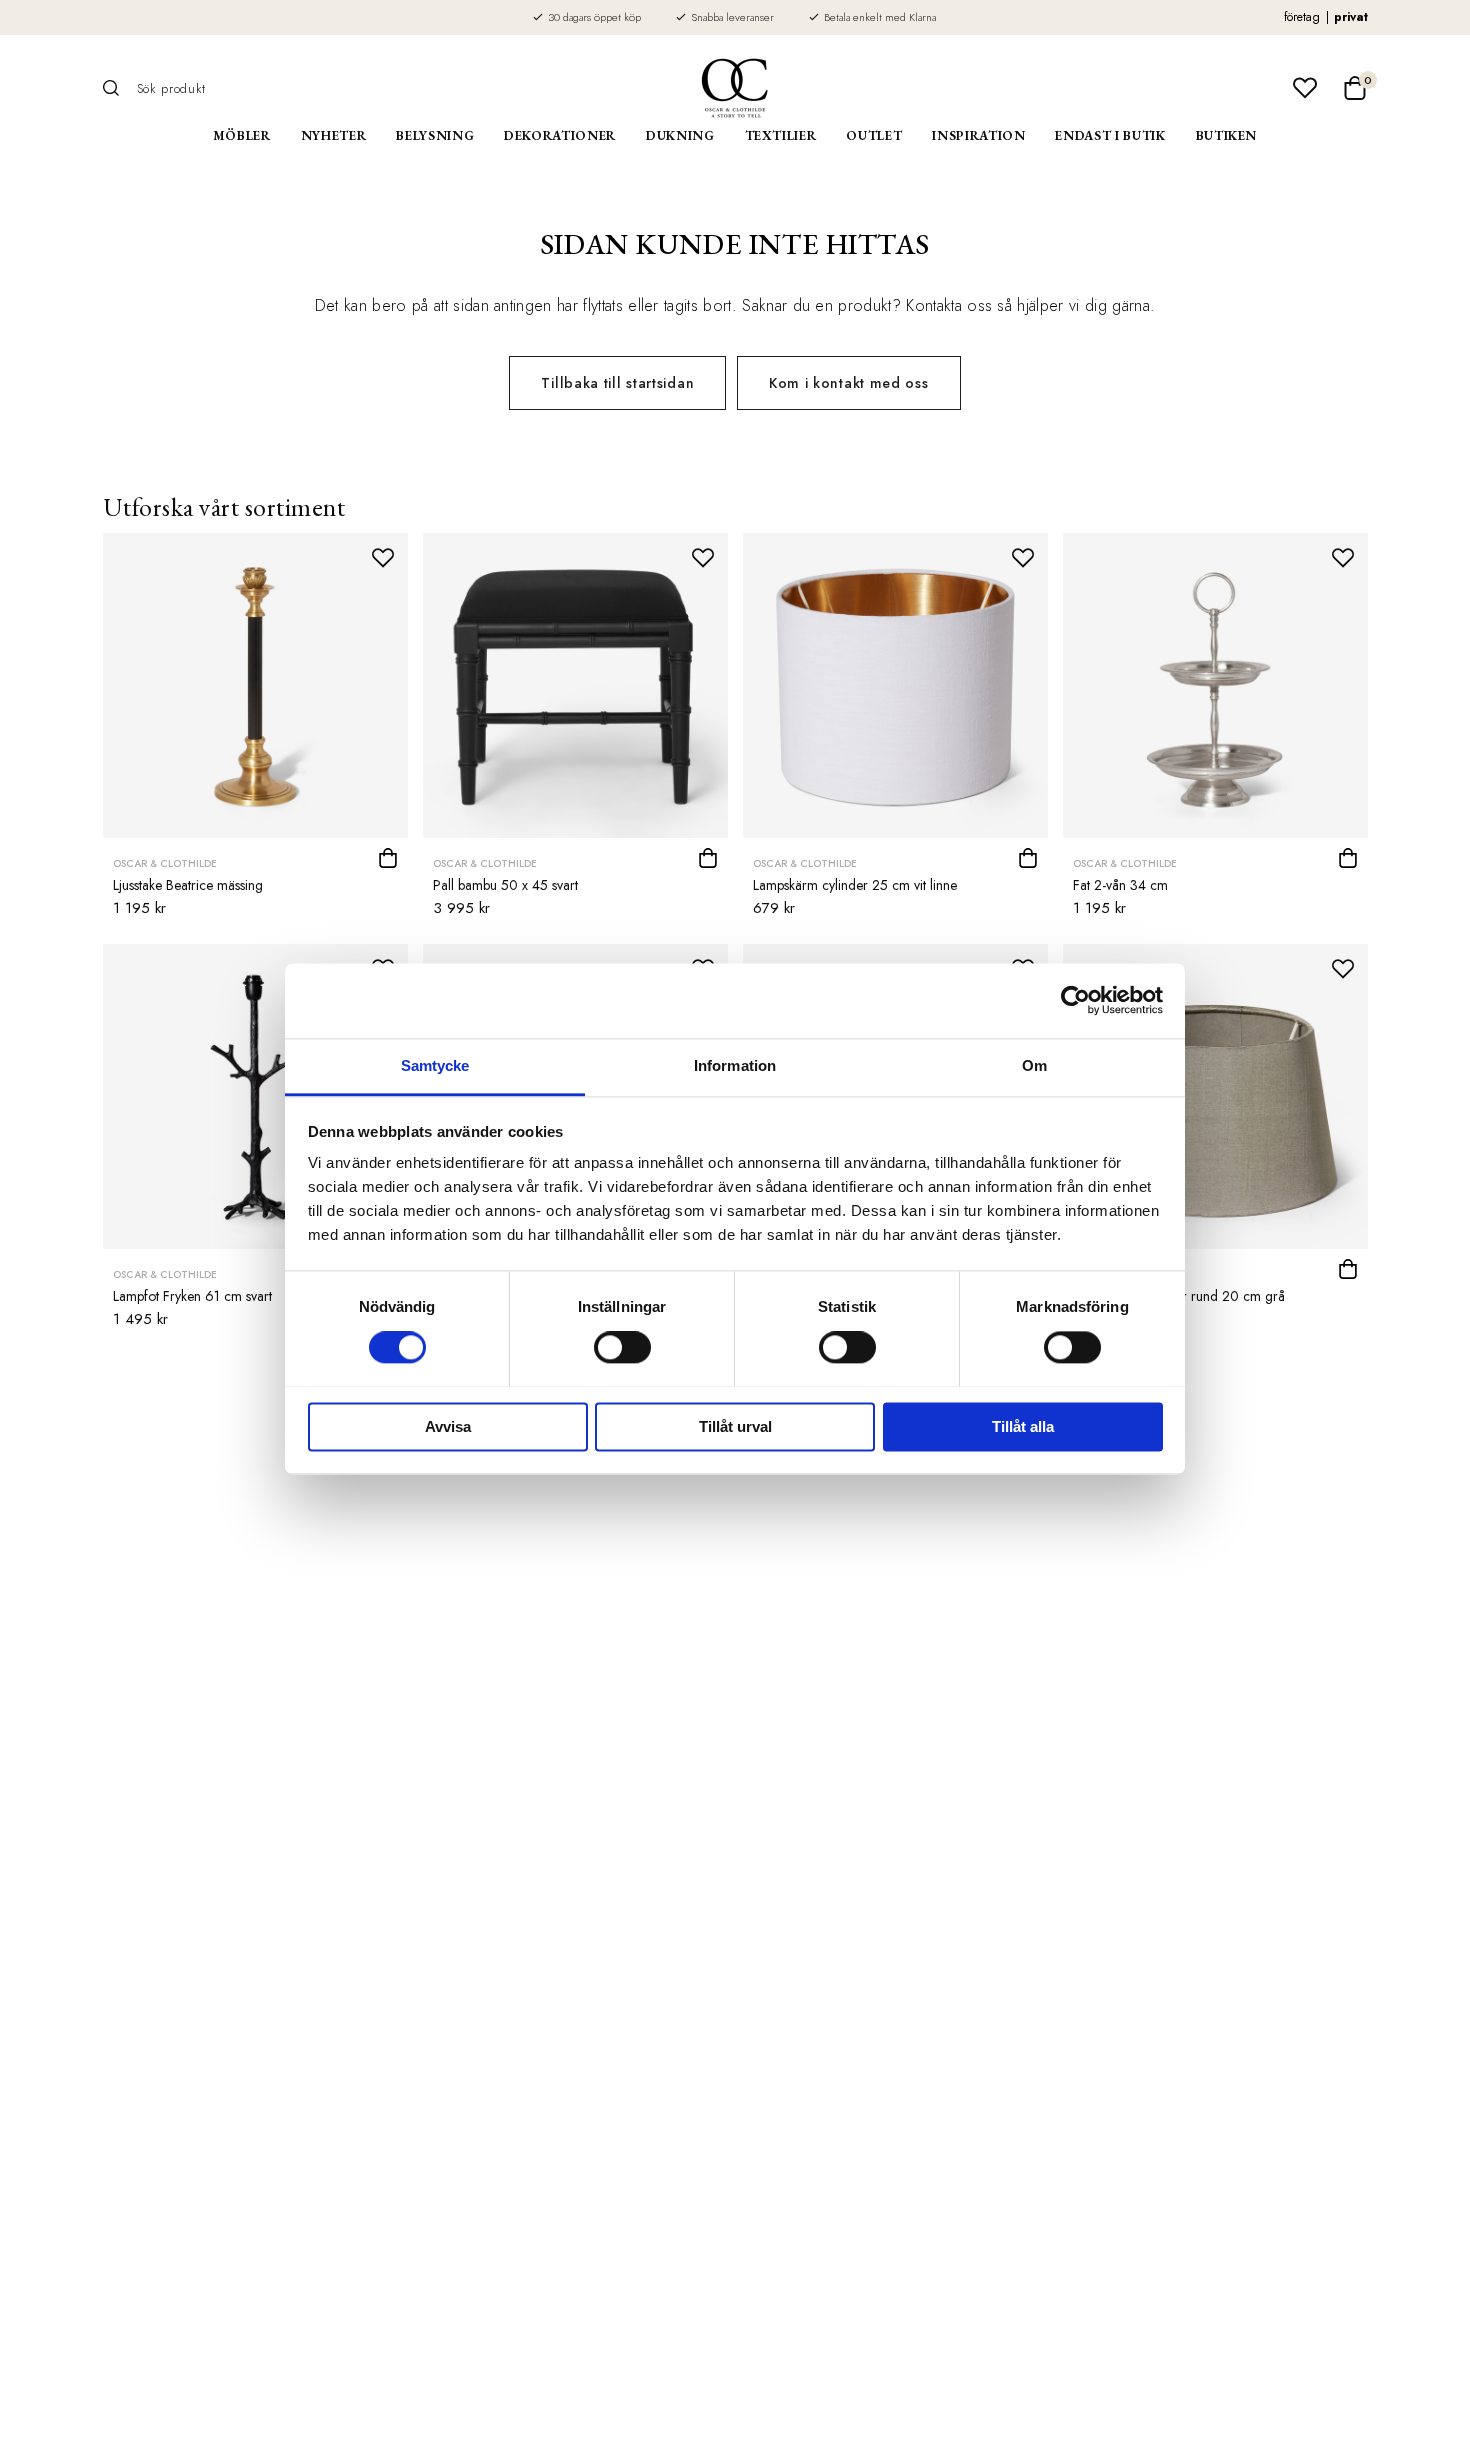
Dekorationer (560, 135)
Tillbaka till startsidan (617, 383)
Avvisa (448, 1426)
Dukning (680, 135)
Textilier (781, 135)
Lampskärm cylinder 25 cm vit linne (855, 885)
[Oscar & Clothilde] (734, 88)
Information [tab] (735, 1065)
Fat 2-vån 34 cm (1120, 885)
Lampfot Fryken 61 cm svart (192, 1296)
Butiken (1227, 135)
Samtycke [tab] (435, 1065)
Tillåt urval (735, 1426)
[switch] (622, 1347)
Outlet (874, 135)
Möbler (242, 135)
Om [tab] (1034, 1065)
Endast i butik (1110, 135)
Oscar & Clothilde (165, 863)
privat (1351, 17)
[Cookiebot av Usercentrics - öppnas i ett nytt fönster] (1075, 1000)
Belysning (435, 135)
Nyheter (334, 135)
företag (1302, 17)
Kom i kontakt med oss (849, 383)
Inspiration (978, 135)
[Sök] (118, 88)
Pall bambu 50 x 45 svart (505, 885)
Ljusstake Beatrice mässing (188, 885)
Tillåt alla (1023, 1426)
